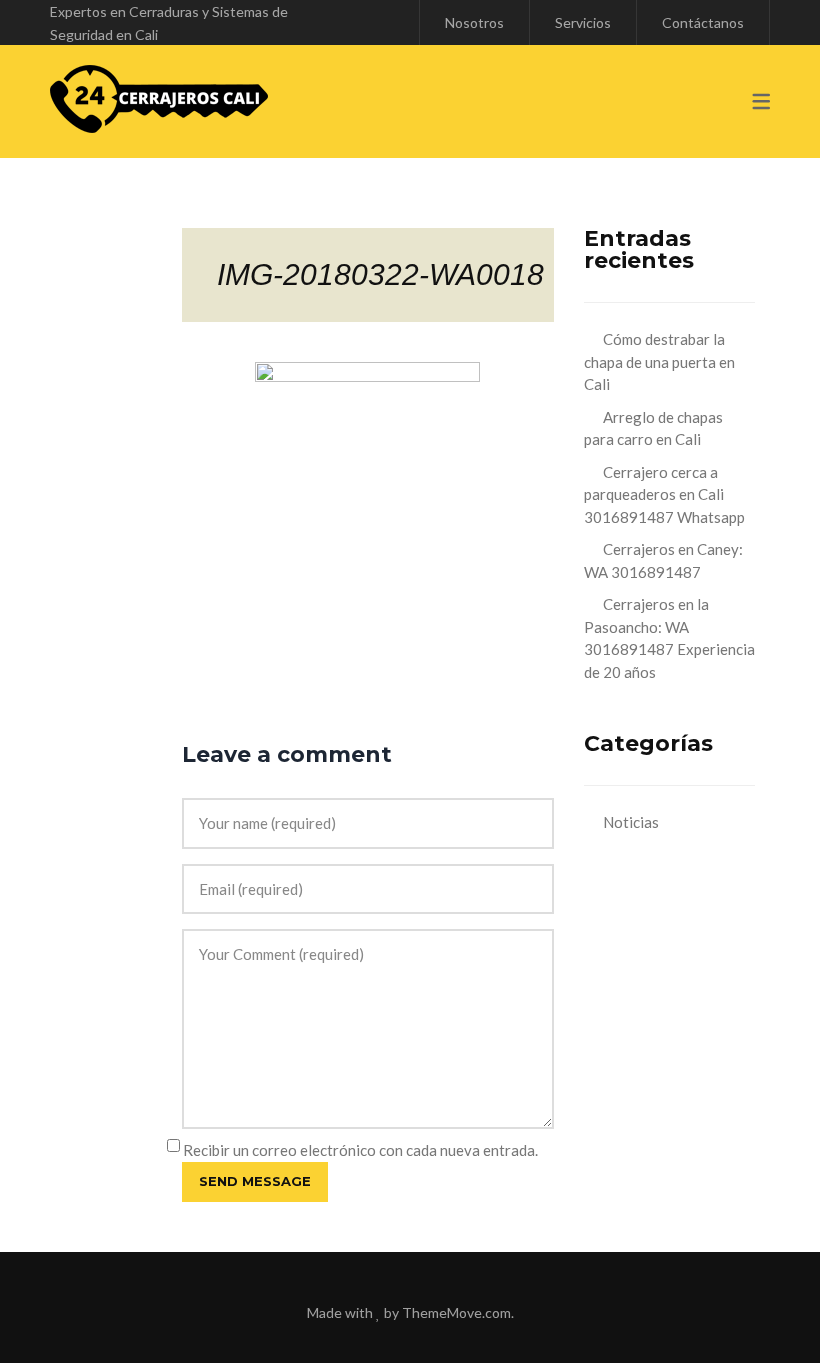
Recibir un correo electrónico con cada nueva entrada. (360, 1150)
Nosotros (474, 22)
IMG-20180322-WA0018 (380, 274)
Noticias (631, 822)
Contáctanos (703, 22)
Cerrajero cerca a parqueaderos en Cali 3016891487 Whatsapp (664, 494)
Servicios (583, 22)
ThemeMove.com (456, 1312)
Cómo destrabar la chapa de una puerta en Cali (659, 361)
